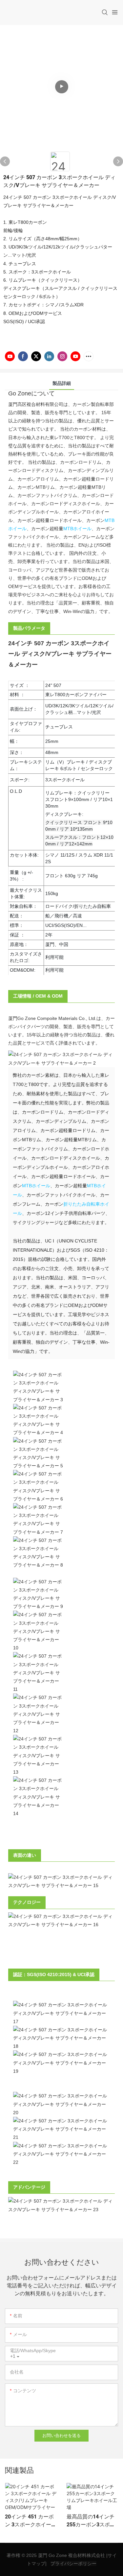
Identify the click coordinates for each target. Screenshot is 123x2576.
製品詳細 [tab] (62, 383)
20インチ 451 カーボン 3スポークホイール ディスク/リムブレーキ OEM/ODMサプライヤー (31, 2521)
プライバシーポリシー (73, 2564)
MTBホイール (77, 529)
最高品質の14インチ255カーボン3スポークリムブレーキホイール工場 (91, 2521)
